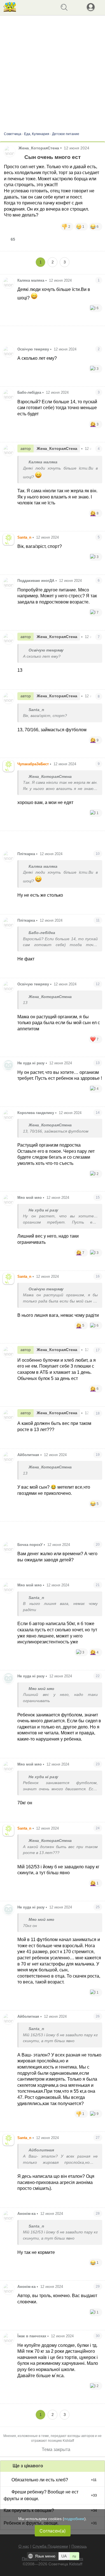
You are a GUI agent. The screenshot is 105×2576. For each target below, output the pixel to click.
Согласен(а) (53, 2531)
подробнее (74, 2519)
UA (64, 2556)
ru (74, 2556)
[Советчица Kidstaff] (10, 10)
